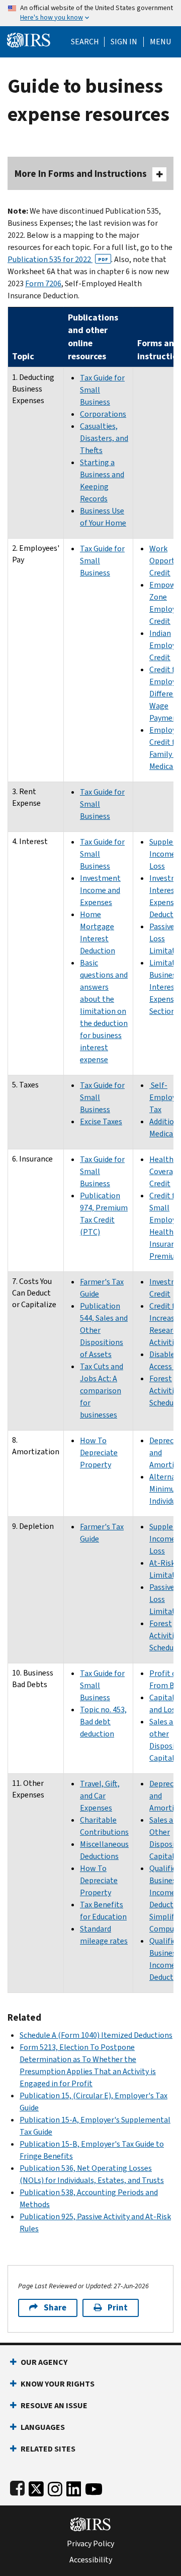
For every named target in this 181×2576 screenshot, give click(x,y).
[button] (124, 42)
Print (118, 2308)
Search (85, 42)
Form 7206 (43, 283)
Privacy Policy (90, 2544)
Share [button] (55, 2308)
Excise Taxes (101, 1121)
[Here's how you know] (90, 13)
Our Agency (44, 2362)
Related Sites (48, 2449)
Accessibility (91, 2560)
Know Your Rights (58, 2384)
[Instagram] (55, 2487)
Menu (160, 42)
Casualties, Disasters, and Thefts (104, 438)
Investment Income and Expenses (100, 890)
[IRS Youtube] (94, 2487)
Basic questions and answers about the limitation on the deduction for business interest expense (104, 1011)
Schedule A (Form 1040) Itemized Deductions (96, 2035)
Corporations (103, 414)
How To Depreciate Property (99, 1453)
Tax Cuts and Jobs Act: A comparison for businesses (102, 1391)
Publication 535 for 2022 (58, 259)
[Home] (29, 39)
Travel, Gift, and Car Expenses (100, 1796)
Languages (43, 2427)
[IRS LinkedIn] (74, 2487)
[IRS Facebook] (17, 2487)
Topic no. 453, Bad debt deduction (103, 1722)
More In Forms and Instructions (81, 174)
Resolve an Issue (54, 2405)
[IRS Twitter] (36, 2487)
